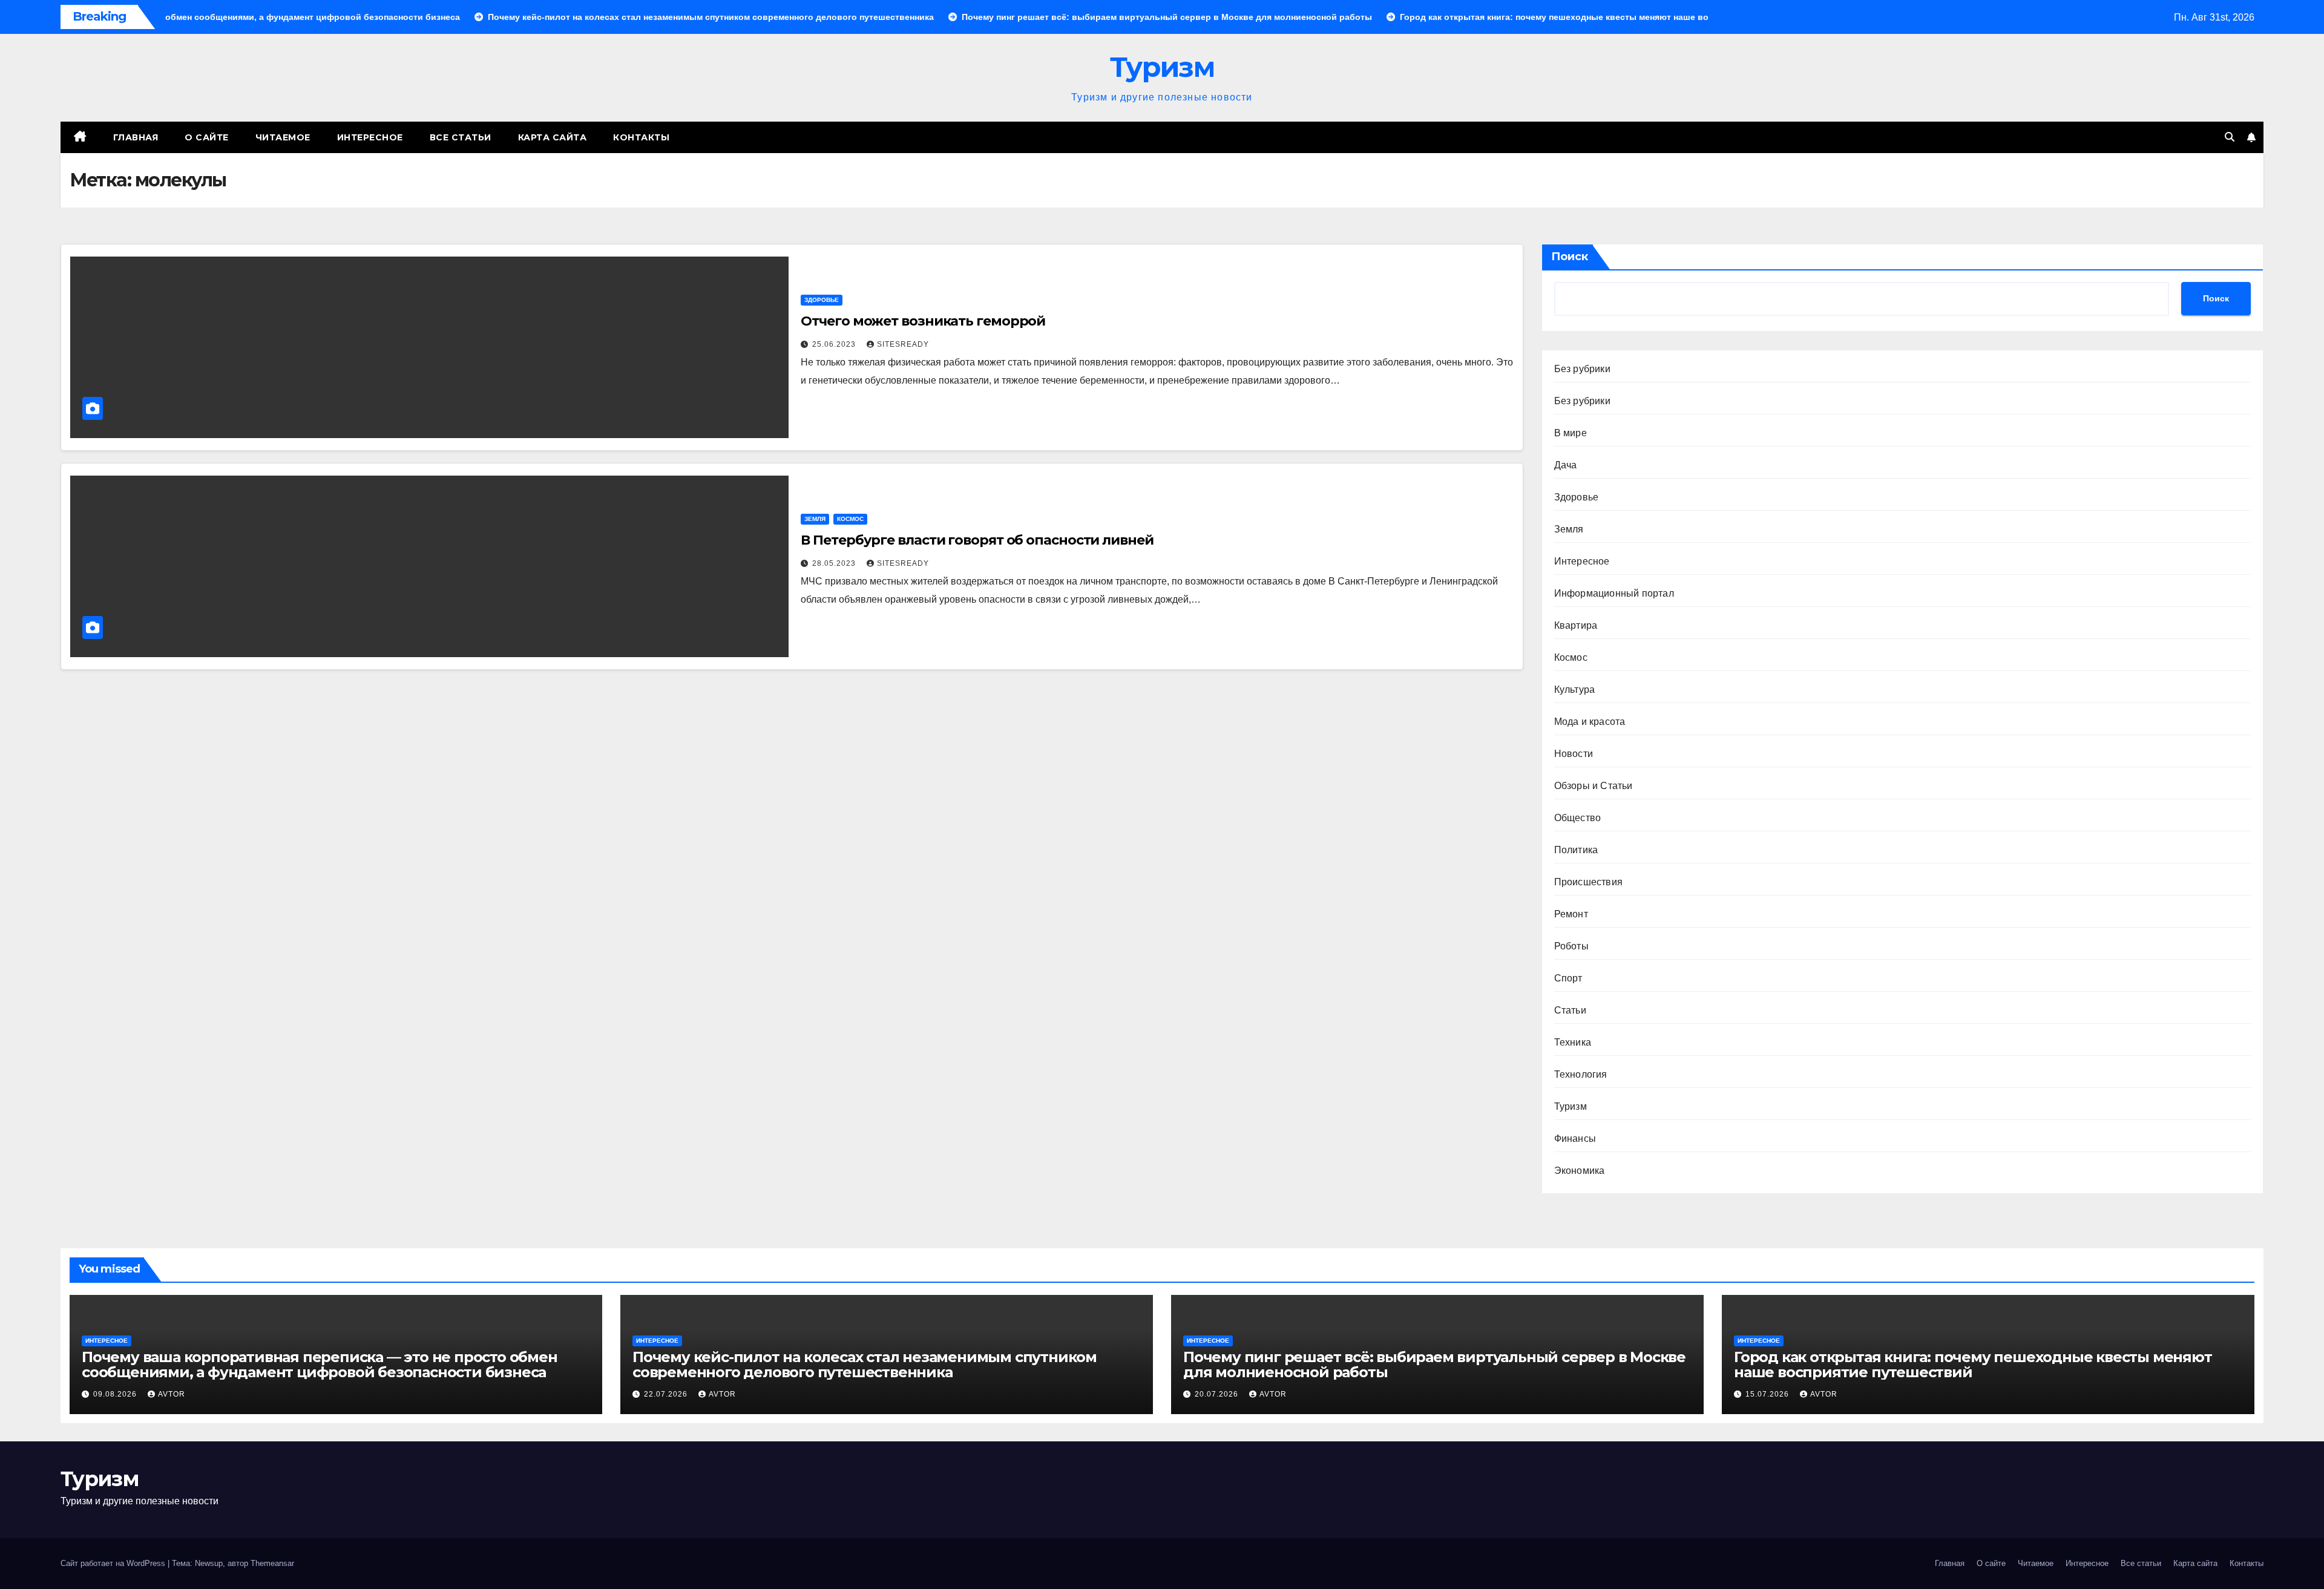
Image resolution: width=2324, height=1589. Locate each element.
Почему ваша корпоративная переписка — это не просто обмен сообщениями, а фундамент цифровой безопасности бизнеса (320, 1365)
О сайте (207, 137)
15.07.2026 (1768, 1394)
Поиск (1570, 257)
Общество (1578, 818)
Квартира (1576, 625)
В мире (1571, 433)
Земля (815, 519)
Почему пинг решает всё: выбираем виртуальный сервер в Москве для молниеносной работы (1434, 1365)
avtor (172, 1394)
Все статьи (461, 137)
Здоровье (822, 300)
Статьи (1570, 1010)
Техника (1573, 1042)
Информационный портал (1614, 593)
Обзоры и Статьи (1594, 786)
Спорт (1568, 978)
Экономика (1580, 1171)
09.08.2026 (116, 1394)
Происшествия (1588, 882)
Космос (850, 519)
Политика (1576, 850)
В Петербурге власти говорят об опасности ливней (977, 540)
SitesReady (903, 344)
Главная (136, 137)
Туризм (1162, 67)
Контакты (641, 137)
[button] (2230, 137)
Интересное (370, 137)
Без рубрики (1582, 369)
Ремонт (1571, 914)
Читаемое (283, 137)
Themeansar (272, 1563)
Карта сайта (553, 137)
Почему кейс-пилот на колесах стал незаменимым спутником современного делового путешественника (865, 1365)
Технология (1581, 1074)
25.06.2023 (835, 344)
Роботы (1571, 946)
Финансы (1575, 1139)
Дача (1566, 465)
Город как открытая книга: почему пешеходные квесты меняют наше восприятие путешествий (1973, 1365)
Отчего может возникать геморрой (923, 321)
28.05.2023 (835, 563)
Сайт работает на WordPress (114, 1563)
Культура (1575, 690)
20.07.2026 (1218, 1394)
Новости (1574, 754)
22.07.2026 (667, 1394)
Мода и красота (1590, 722)
